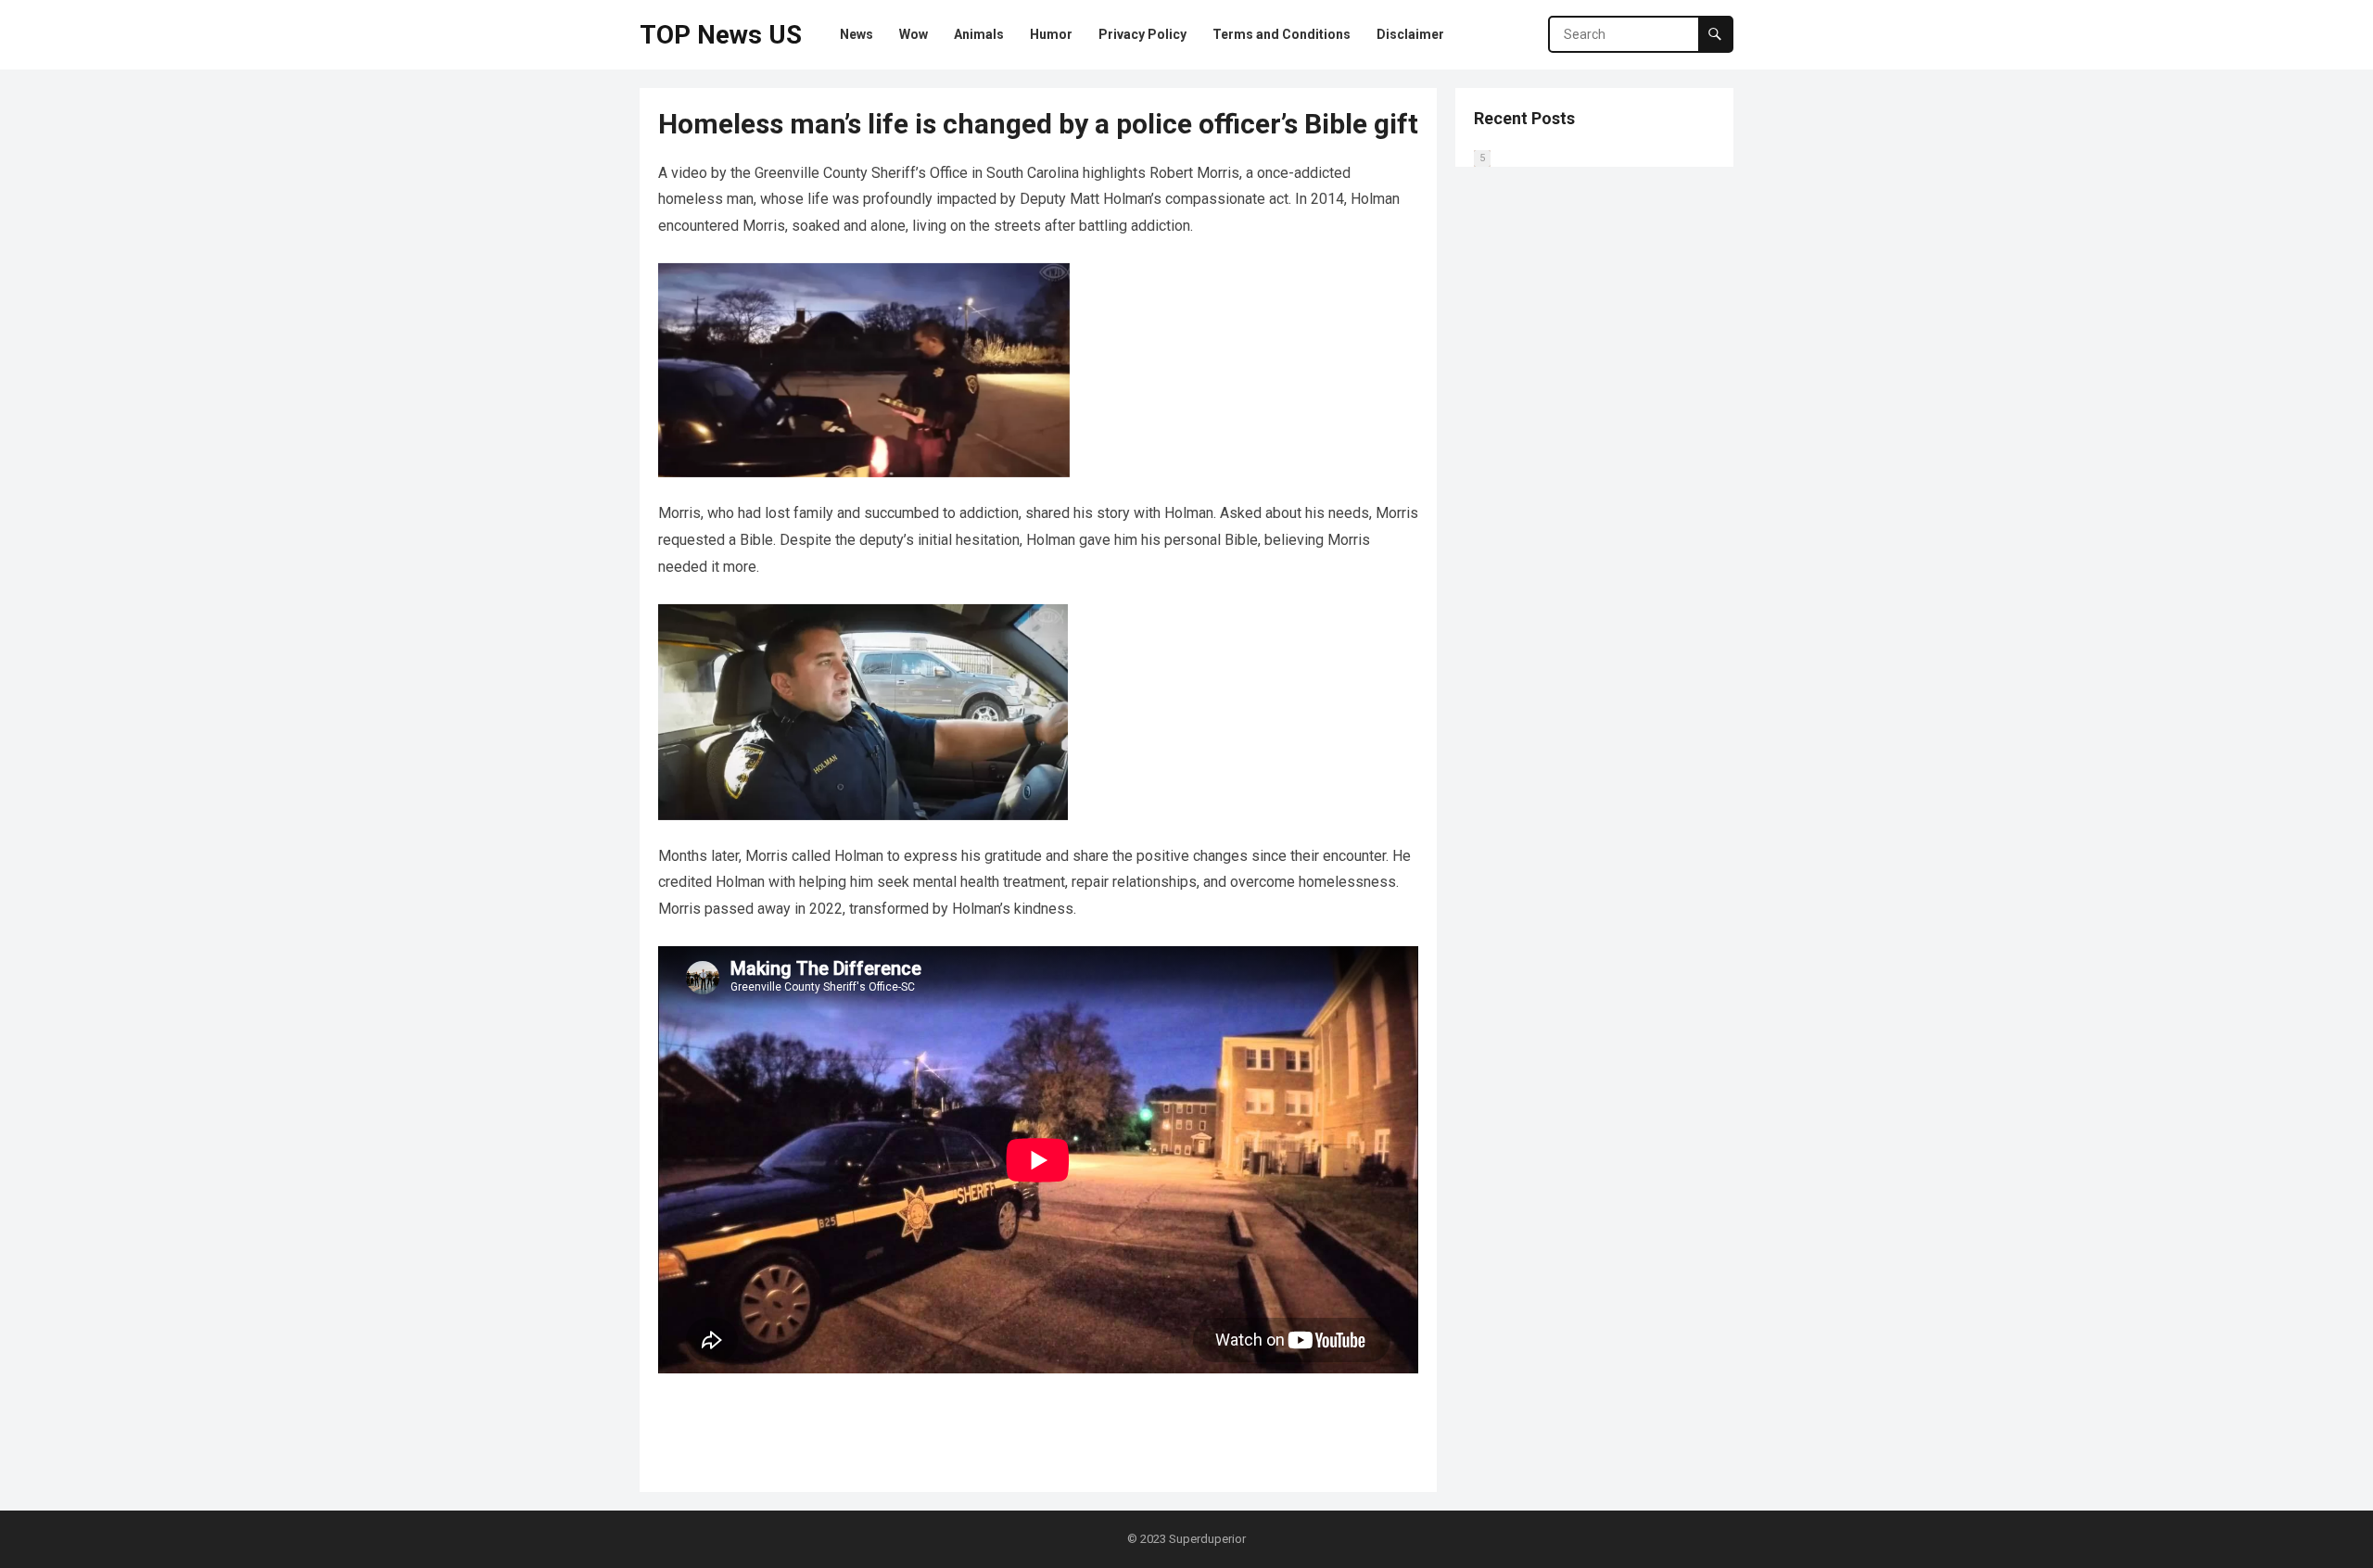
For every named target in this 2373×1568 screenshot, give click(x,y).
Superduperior (1207, 1539)
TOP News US (721, 35)
